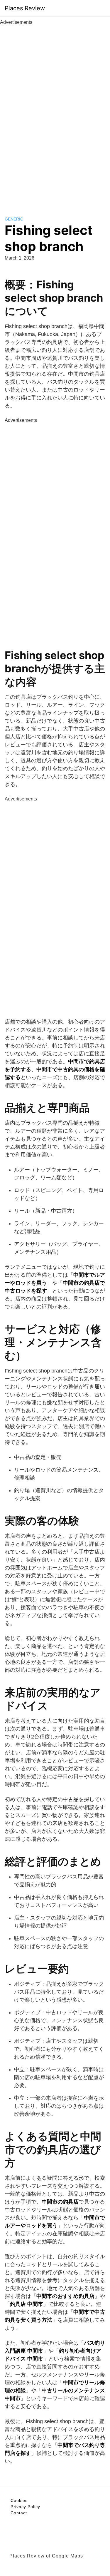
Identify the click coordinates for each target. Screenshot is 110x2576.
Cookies (19, 2500)
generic (14, 219)
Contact (19, 2513)
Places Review (25, 8)
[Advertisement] (55, 114)
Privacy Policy (25, 2507)
